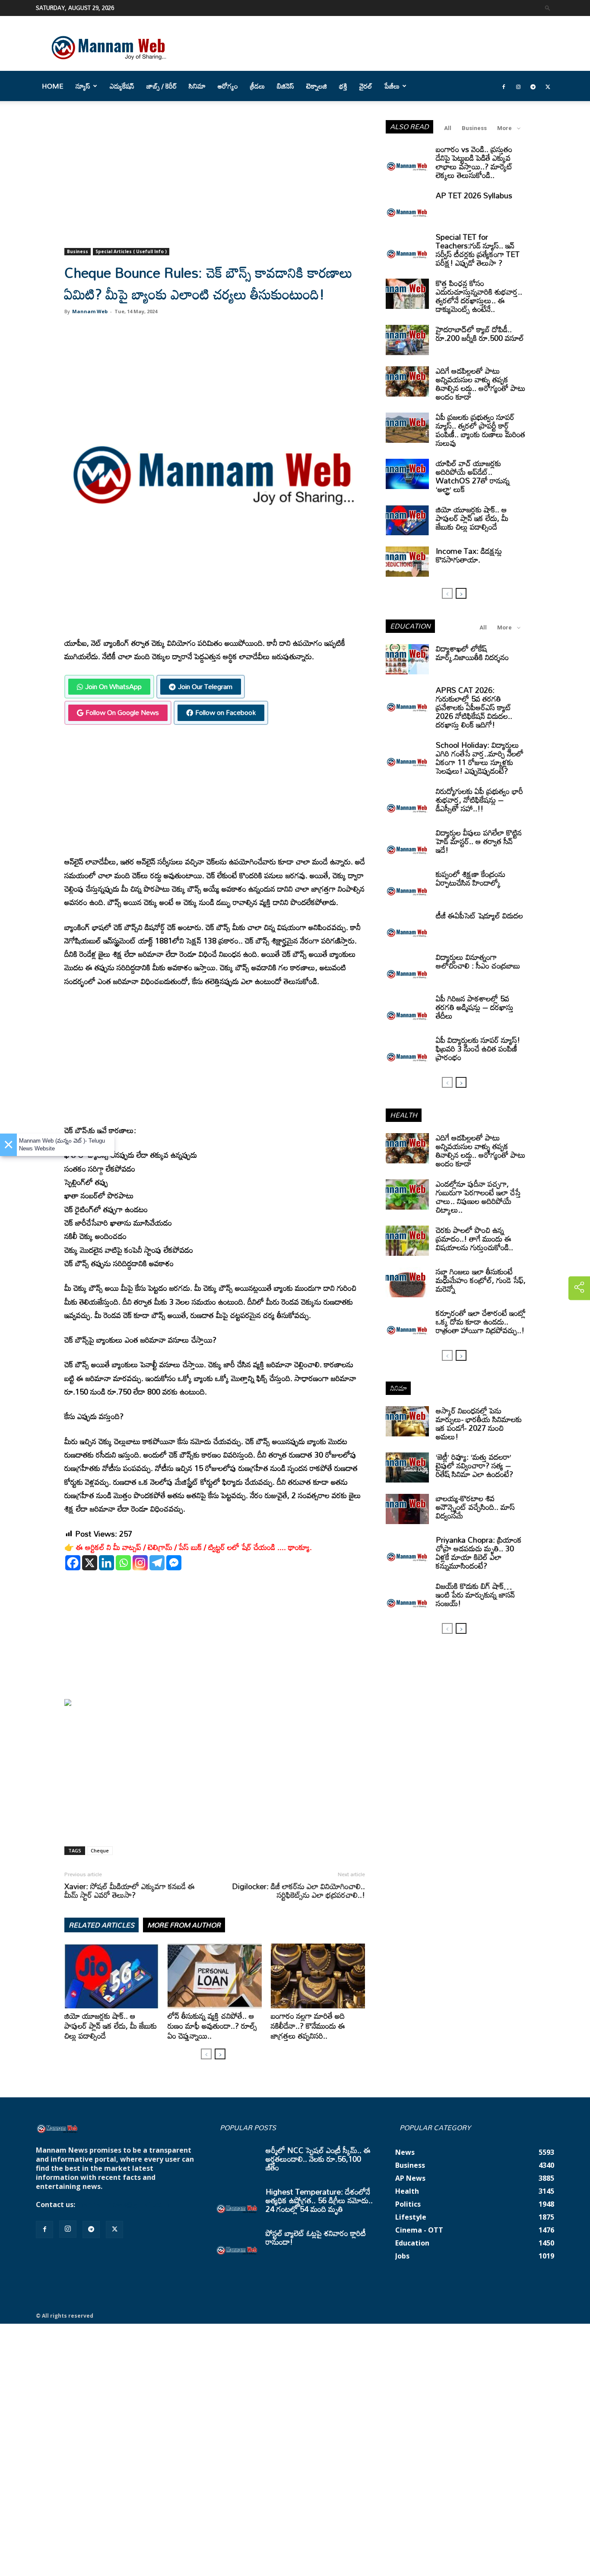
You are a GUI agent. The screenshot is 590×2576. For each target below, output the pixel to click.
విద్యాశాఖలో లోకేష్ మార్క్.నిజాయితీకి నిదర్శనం (472, 653)
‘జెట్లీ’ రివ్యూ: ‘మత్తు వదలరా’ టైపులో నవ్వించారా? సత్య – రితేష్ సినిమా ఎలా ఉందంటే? (474, 1465)
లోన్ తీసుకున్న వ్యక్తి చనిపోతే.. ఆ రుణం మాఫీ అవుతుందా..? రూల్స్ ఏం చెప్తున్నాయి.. (212, 2026)
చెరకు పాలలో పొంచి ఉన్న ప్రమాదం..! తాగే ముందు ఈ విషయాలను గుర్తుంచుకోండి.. (474, 1239)
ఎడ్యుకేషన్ (122, 86)
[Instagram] (518, 86)
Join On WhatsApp (113, 686)
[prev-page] (206, 2054)
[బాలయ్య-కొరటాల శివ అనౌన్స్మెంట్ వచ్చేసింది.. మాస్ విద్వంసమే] (407, 1509)
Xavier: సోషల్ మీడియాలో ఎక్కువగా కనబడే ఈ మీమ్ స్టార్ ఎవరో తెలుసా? (130, 1890)
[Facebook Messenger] (174, 1563)
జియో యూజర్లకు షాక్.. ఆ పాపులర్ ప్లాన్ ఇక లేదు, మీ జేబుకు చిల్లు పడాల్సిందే (111, 2026)
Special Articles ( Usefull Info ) (131, 251)
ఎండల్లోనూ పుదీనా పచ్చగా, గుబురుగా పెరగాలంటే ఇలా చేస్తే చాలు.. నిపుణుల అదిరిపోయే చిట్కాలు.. (478, 1197)
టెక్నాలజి (317, 86)
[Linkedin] (106, 1563)
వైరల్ (366, 86)
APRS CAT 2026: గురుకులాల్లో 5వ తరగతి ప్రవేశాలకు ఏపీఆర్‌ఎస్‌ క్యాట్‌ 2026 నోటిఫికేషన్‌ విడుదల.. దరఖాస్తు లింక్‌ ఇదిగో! (474, 707)
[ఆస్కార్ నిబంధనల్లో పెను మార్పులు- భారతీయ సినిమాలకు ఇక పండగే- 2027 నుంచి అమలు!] (407, 1421)
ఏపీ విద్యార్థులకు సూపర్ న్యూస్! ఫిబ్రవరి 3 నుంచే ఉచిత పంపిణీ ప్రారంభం (478, 1048)
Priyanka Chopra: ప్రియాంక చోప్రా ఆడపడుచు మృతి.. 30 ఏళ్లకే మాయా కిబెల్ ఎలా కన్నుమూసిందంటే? (479, 1553)
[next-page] (220, 2054)
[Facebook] (504, 86)
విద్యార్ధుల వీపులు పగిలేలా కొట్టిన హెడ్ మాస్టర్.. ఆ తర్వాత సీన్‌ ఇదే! (479, 841)
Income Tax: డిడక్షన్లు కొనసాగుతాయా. (469, 555)
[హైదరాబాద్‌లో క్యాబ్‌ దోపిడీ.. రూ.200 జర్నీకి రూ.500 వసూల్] (407, 340)
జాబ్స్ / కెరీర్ (162, 86)
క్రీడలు (257, 86)
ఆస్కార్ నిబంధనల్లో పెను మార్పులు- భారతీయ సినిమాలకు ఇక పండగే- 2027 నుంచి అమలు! (479, 1423)
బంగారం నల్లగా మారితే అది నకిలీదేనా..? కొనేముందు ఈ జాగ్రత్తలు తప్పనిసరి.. (308, 2026)
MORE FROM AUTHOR (184, 1925)
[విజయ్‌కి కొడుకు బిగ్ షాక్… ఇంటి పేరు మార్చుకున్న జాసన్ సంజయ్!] (407, 1597)
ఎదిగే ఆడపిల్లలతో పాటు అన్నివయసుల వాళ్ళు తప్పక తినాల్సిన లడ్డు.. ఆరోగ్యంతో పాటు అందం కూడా (481, 384)
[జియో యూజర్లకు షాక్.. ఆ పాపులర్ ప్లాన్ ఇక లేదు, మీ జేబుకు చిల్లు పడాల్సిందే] (111, 1976)
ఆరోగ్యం (228, 86)
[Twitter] (548, 86)
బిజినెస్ (285, 86)
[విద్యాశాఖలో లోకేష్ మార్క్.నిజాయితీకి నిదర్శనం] (407, 659)
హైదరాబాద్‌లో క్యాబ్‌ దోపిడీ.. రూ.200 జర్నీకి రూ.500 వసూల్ (480, 334)
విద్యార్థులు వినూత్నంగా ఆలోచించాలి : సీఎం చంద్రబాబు (478, 961)
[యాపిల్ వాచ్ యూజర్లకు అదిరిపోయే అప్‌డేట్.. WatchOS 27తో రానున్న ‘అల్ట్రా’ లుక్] (407, 474)
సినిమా (197, 86)
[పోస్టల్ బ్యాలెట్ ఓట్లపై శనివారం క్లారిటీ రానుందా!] (237, 2244)
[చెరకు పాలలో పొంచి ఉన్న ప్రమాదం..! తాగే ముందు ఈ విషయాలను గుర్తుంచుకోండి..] (407, 1241)
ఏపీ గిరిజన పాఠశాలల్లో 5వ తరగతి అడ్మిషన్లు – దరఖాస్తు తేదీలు (475, 1007)
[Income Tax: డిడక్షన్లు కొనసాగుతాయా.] (407, 562)
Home (53, 86)
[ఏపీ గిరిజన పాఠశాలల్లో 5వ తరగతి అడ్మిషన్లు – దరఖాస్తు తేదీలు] (407, 1009)
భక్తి (343, 86)
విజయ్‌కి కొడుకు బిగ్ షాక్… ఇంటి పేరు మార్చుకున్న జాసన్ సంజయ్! (475, 1595)
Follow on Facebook (225, 712)
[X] (90, 1563)
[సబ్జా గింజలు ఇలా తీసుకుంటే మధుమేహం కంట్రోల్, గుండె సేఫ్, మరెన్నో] (407, 1282)
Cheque (100, 1850)
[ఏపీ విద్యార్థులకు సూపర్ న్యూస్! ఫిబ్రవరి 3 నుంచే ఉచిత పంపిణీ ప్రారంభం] (407, 1051)
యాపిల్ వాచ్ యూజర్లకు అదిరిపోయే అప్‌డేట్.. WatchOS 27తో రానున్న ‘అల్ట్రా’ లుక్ (473, 476)
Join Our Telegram (205, 686)
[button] (548, 8)
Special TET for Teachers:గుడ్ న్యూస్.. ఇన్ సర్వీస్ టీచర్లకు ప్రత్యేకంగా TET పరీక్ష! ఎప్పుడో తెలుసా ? (478, 250)
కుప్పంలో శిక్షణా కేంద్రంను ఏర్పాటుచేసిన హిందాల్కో (471, 878)
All (448, 128)
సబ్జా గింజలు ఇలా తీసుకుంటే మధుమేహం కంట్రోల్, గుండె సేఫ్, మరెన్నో (481, 1280)
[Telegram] (533, 86)
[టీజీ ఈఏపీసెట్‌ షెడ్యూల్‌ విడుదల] (407, 926)
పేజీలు (392, 86)
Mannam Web (90, 311)
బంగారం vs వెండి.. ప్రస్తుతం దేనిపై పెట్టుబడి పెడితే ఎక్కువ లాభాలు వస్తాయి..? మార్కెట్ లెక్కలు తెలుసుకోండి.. (474, 162)
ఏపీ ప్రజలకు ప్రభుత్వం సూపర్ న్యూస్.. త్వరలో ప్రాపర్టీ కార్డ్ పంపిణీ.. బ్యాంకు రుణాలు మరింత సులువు (481, 430)
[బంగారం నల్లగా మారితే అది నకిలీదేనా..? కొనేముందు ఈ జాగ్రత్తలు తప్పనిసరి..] (318, 1976)
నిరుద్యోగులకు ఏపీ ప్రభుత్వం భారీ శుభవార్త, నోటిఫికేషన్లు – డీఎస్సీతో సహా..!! (479, 800)
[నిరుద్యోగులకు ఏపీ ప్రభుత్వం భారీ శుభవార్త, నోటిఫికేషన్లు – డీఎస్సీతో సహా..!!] (407, 802)
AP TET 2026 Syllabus (474, 195)
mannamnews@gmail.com (123, 2204)
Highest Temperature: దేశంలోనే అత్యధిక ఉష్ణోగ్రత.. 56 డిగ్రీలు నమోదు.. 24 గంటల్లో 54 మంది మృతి (319, 2200)
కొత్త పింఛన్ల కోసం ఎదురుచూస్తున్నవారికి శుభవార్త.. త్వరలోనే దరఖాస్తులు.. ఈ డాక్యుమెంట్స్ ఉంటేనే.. (479, 296)
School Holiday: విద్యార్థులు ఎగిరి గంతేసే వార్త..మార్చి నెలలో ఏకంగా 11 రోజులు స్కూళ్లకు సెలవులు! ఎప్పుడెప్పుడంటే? (480, 758)
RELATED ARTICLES (102, 1925)
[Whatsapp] (123, 1563)
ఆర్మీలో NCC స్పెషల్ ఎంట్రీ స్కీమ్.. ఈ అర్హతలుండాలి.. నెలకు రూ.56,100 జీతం (318, 2159)
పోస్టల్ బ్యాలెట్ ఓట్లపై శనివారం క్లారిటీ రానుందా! (316, 2237)
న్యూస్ (83, 86)
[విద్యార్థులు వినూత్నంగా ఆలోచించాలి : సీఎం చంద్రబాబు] (407, 968)
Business (78, 251)
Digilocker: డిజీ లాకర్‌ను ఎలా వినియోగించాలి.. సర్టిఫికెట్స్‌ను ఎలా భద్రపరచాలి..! (298, 1890)
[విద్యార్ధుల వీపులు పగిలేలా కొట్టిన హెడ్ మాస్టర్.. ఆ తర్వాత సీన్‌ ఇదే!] (407, 843)
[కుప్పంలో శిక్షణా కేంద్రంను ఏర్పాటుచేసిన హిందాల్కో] (407, 885)
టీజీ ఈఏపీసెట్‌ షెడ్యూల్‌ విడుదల (479, 915)
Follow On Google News (122, 712)
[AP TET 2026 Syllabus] (407, 206)
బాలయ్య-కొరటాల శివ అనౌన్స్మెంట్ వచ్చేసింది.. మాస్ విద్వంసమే (475, 1507)
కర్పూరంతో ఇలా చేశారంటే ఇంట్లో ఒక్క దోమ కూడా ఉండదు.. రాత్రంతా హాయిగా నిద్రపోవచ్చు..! (481, 1321)
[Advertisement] (215, 184)
